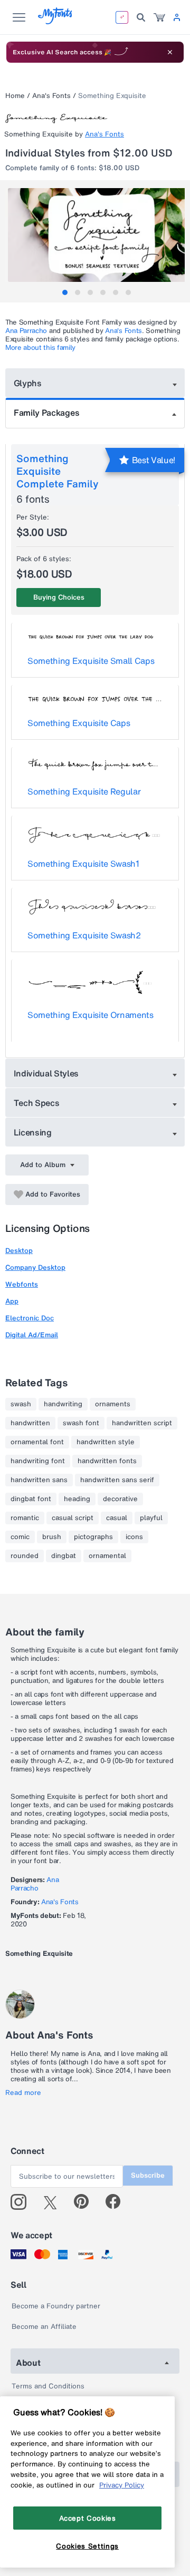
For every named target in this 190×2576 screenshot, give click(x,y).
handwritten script (142, 1423)
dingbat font (31, 1499)
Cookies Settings (87, 2546)
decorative (120, 1499)
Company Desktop (35, 1267)
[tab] (65, 292)
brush (52, 1537)
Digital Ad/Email (32, 1335)
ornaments (113, 1404)
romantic (25, 1518)
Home (15, 96)
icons (134, 1537)
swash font (81, 1423)
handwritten (30, 1423)
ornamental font (37, 1442)
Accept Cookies (88, 2518)
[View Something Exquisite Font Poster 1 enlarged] (96, 235)
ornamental (107, 1556)
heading (77, 1499)
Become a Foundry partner (56, 2306)
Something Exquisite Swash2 (84, 935)
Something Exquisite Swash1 (83, 864)
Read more (23, 2093)
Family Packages (46, 413)
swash (21, 1404)
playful (151, 1518)
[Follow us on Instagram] (22, 2202)
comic (20, 1537)
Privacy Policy (122, 2485)
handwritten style (106, 1442)
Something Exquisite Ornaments (91, 1015)
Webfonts (22, 1284)
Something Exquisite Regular (84, 791)
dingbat (64, 1556)
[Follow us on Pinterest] (86, 2202)
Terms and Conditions (48, 2386)
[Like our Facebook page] (117, 2202)
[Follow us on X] (54, 2202)
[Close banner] (170, 52)
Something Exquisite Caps (79, 723)
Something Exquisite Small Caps (91, 661)
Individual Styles (46, 1073)
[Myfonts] (56, 21)
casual (117, 1518)
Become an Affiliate (44, 2327)
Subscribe (148, 2175)
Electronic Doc (30, 1318)
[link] (159, 17)
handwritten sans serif (117, 1480)
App (12, 1301)
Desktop (19, 1251)
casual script (73, 1518)
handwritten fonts (107, 1461)
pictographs (93, 1537)
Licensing (33, 1132)
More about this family (40, 347)
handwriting (63, 1404)
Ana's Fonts (51, 96)
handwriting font (38, 1461)
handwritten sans (39, 1480)
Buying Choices (59, 597)
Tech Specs (37, 1103)
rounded (25, 1556)
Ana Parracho (26, 331)
